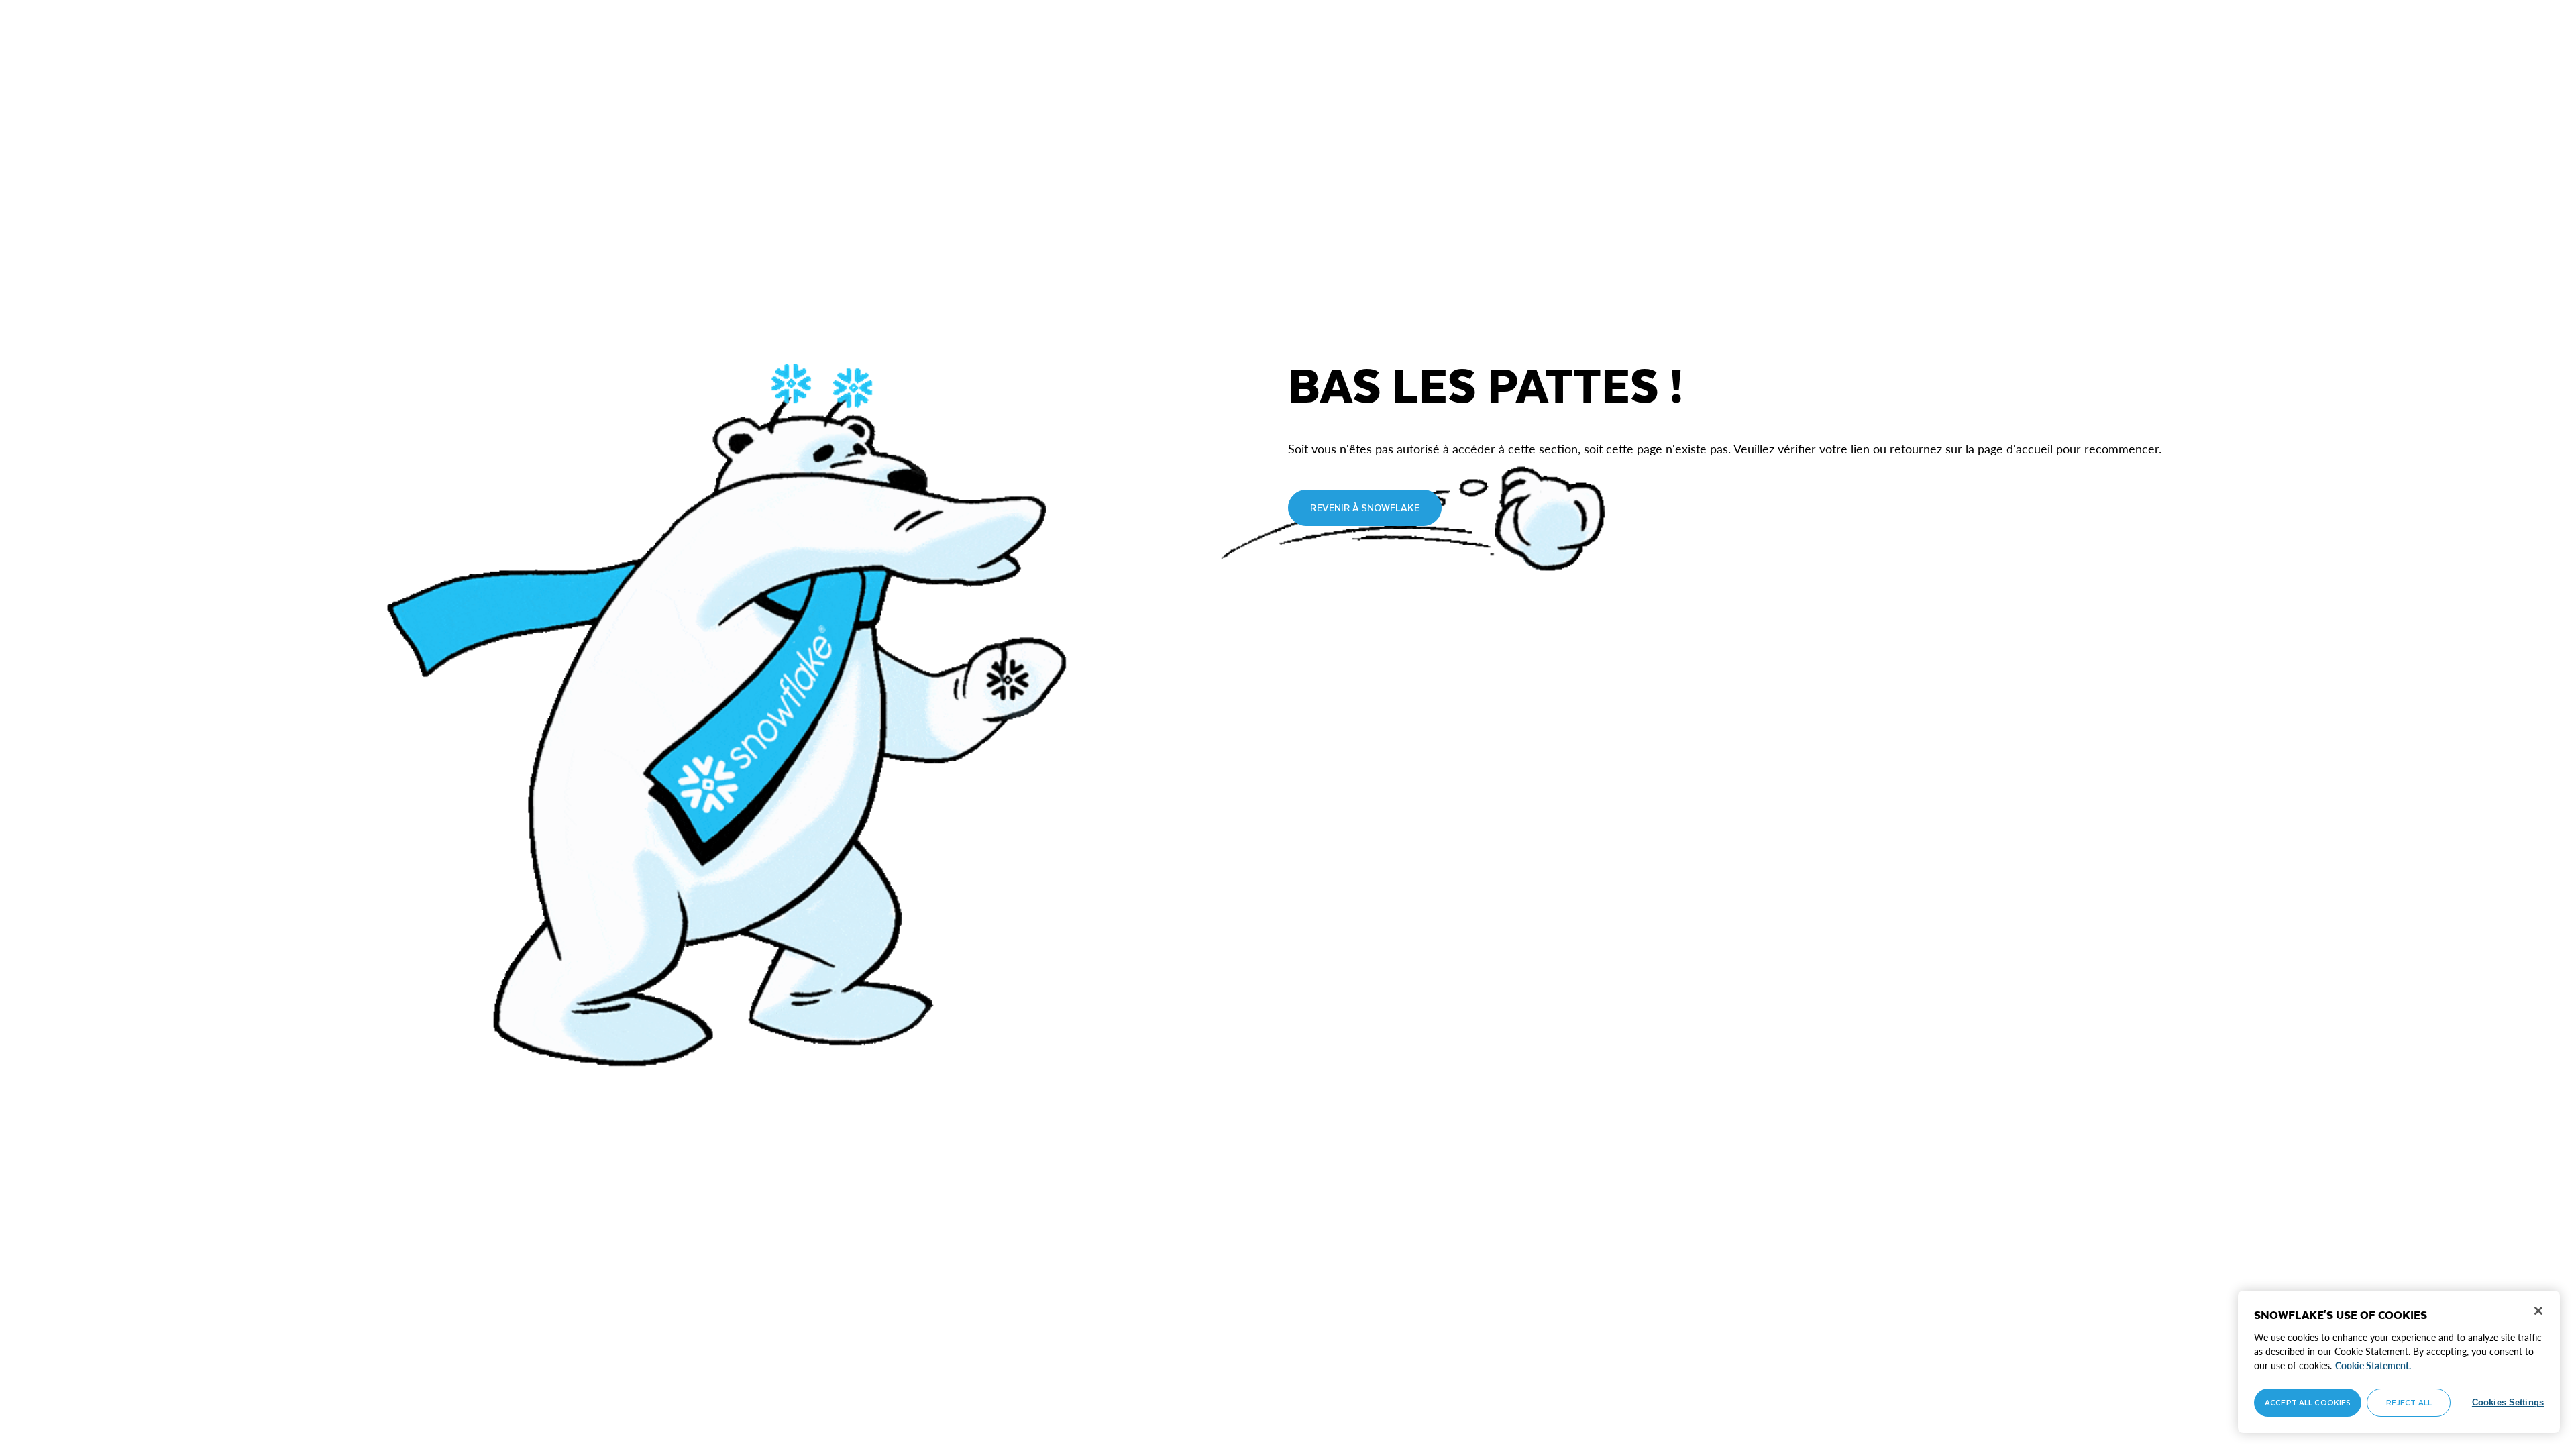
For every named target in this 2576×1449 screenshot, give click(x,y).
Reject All (2409, 1402)
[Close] (2538, 1311)
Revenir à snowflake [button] (1365, 507)
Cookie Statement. (2373, 1365)
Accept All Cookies (2308, 1402)
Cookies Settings (2508, 1402)
